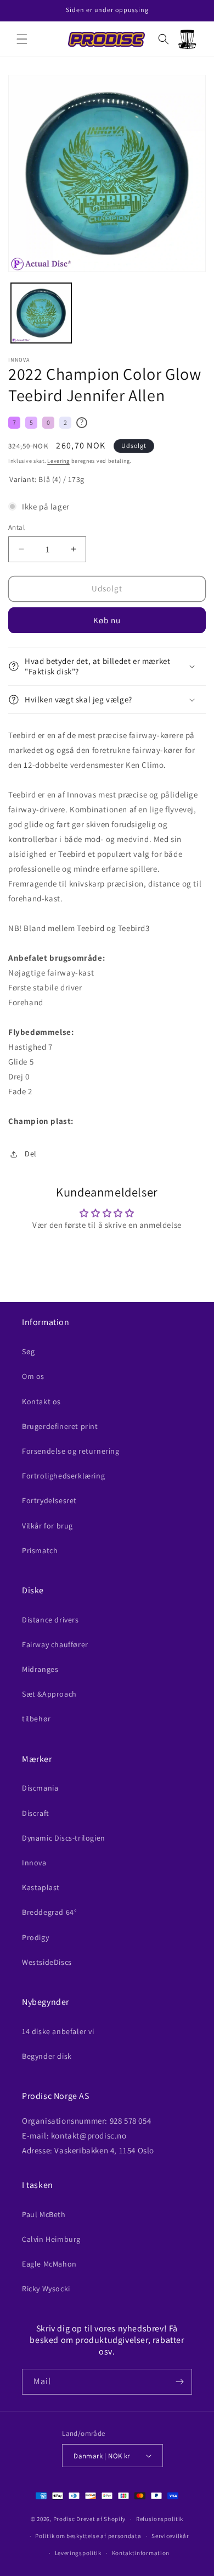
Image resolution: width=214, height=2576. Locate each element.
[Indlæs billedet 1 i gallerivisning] (41, 313)
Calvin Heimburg (51, 2239)
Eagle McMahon (49, 2264)
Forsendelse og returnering (71, 1451)
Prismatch (40, 1550)
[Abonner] (179, 2382)
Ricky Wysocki (46, 2289)
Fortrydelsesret (49, 1500)
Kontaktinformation (141, 2553)
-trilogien (64, 1838)
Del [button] (31, 1154)
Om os (33, 1376)
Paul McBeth (44, 2214)
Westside (47, 1962)
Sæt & (49, 1694)
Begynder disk (47, 2056)
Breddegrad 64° (49, 1912)
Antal (16, 527)
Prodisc (64, 2519)
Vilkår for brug (47, 1526)
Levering (58, 461)
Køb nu (107, 620)
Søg (29, 1351)
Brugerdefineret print (60, 1426)
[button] (22, 39)
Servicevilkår (170, 2536)
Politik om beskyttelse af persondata (88, 2536)
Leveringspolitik (78, 2553)
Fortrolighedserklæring (63, 1476)
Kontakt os (41, 1401)
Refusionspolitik (160, 2519)
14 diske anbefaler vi (58, 2031)
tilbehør (36, 1719)
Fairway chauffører (55, 1644)
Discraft (36, 1813)
